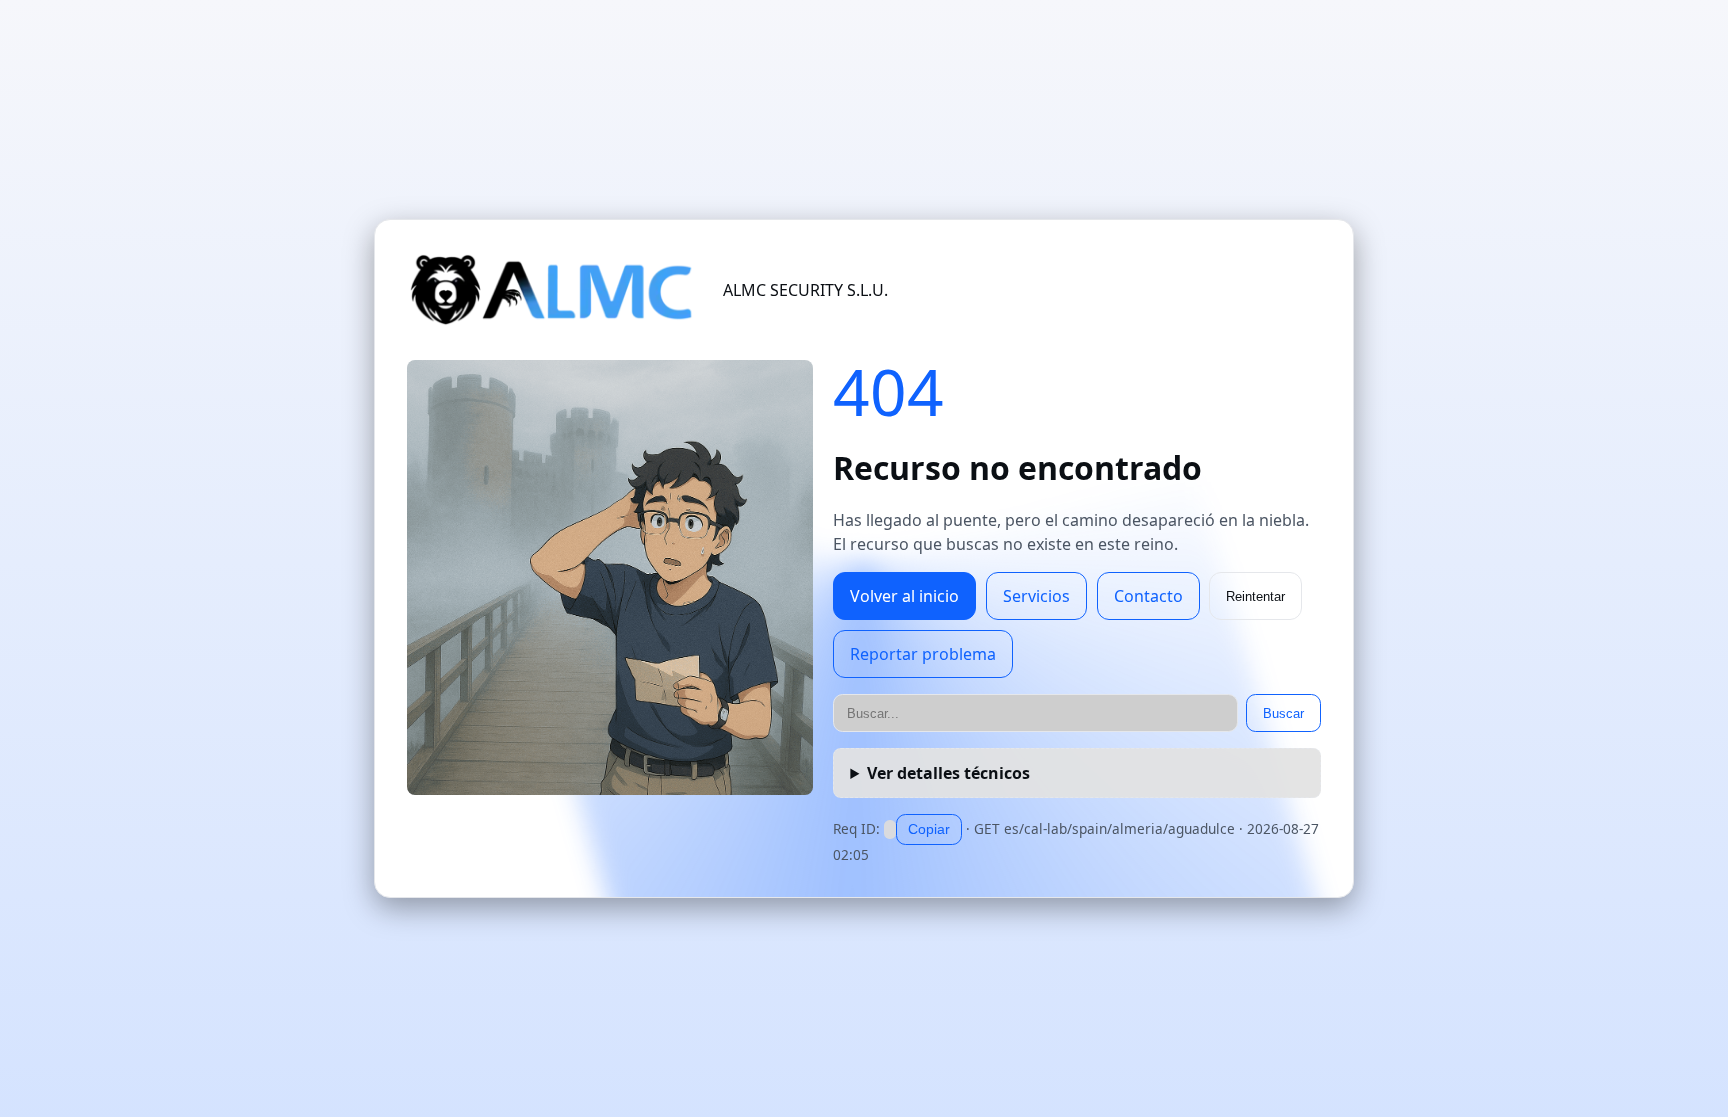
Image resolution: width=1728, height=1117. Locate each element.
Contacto (1148, 596)
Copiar (929, 829)
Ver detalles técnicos (948, 773)
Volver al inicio (904, 596)
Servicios (1036, 596)
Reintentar (1255, 596)
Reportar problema (923, 654)
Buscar (1283, 713)
